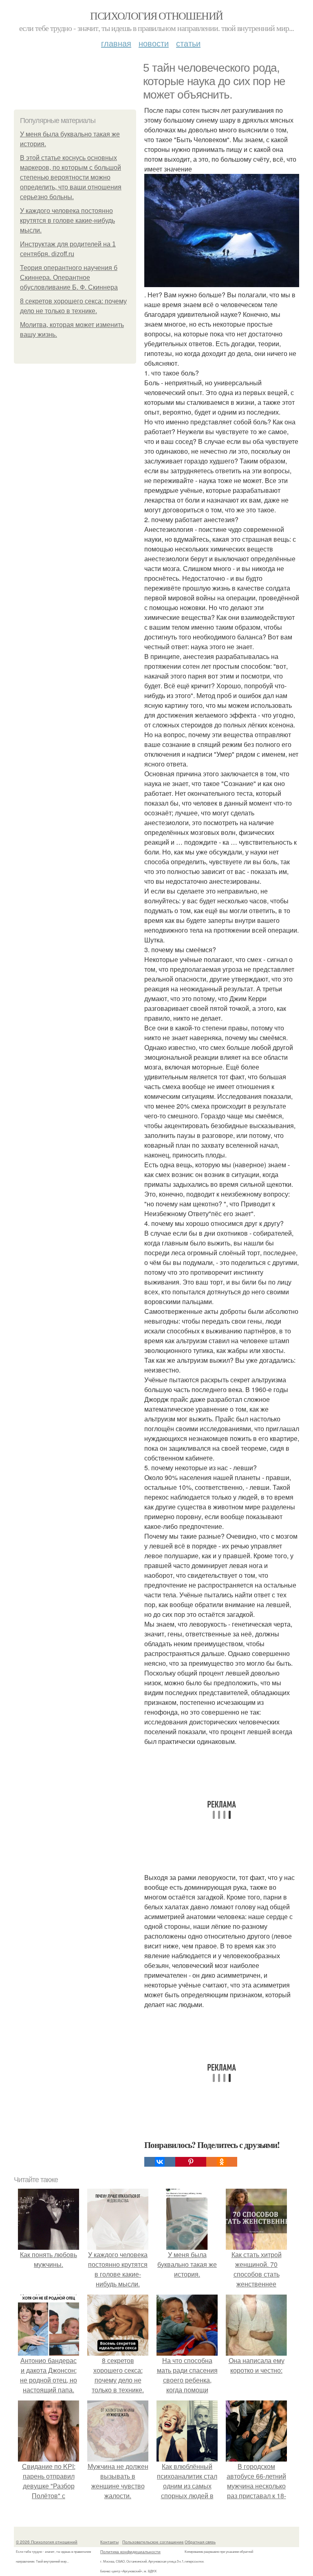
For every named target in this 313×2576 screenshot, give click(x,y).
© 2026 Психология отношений (47, 2542)
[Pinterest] (191, 2162)
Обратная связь (200, 2542)
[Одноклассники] (222, 2162)
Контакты (109, 2542)
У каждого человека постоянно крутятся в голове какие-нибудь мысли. (67, 221)
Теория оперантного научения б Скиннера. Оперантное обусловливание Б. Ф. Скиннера (69, 278)
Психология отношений (156, 15)
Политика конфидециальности (130, 2552)
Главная (116, 43)
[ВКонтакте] (160, 2162)
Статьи (188, 43)
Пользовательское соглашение (153, 2542)
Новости (154, 43)
